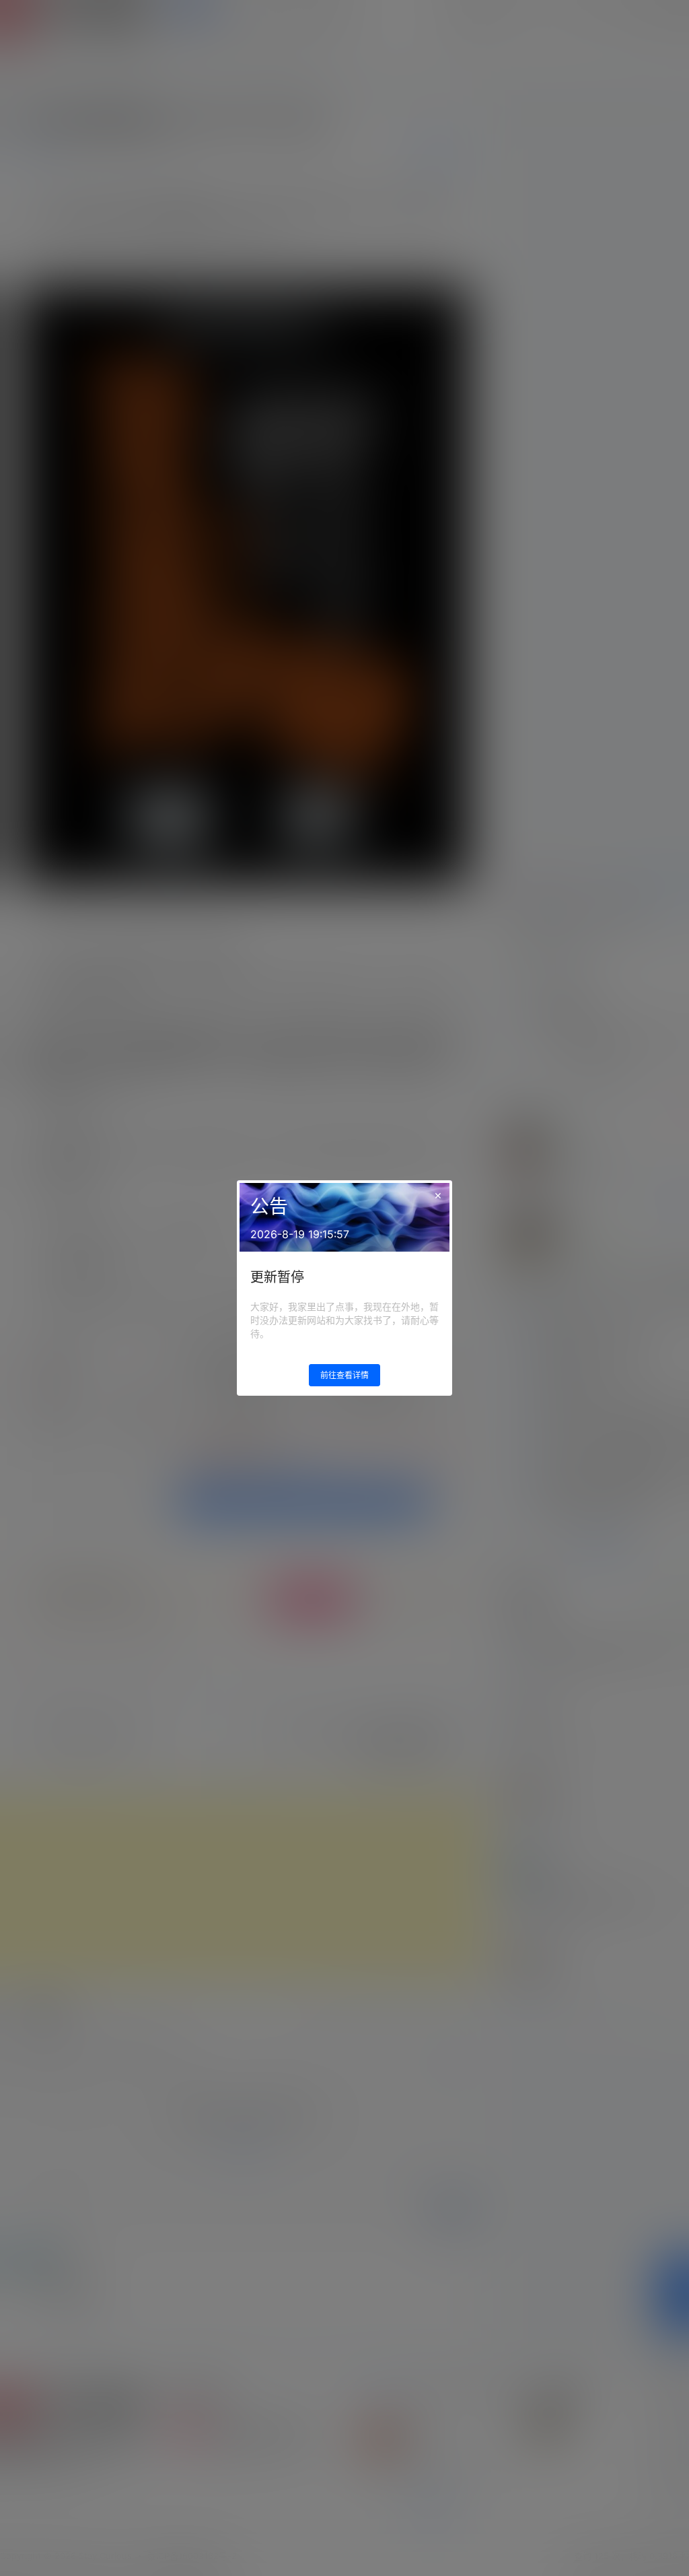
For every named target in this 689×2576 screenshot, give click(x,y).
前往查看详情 (344, 1375)
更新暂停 (277, 1277)
